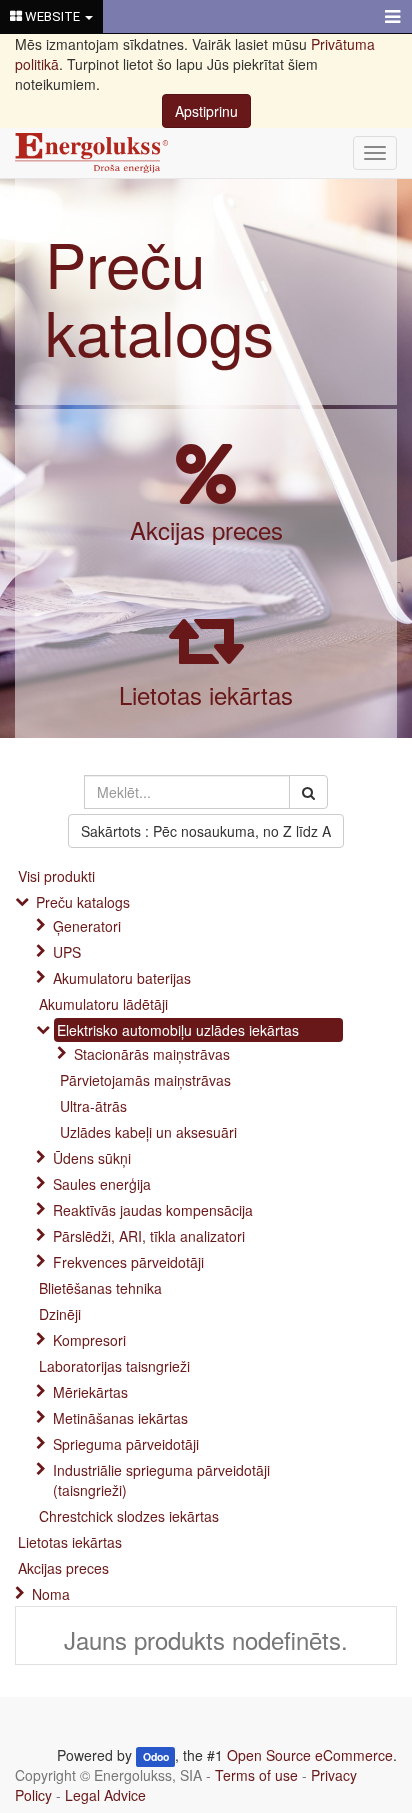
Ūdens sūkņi (92, 1158)
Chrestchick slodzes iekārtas (129, 1516)
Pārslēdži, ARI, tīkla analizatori (149, 1236)
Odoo (156, 1756)
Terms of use (256, 1775)
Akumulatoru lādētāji (103, 1004)
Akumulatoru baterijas (122, 978)
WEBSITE (52, 16)
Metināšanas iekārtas (120, 1418)
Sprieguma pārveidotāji (126, 1444)
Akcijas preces (206, 529)
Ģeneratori (87, 926)
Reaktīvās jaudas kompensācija (153, 1210)
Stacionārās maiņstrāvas (152, 1054)
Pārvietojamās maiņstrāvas (145, 1080)
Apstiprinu (206, 111)
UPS (67, 952)
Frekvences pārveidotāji (128, 1262)
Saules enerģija (102, 1184)
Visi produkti (56, 876)
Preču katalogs (159, 296)
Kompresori (89, 1340)
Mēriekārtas (90, 1392)
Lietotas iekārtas (206, 694)
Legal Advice (105, 1795)
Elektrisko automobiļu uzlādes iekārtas (178, 1030)
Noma (51, 1594)
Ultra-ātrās (93, 1106)
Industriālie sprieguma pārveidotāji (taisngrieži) (161, 1480)
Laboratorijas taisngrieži (114, 1366)
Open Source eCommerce (310, 1755)
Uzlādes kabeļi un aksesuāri (148, 1132)
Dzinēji (60, 1314)
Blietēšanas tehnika (100, 1288)
